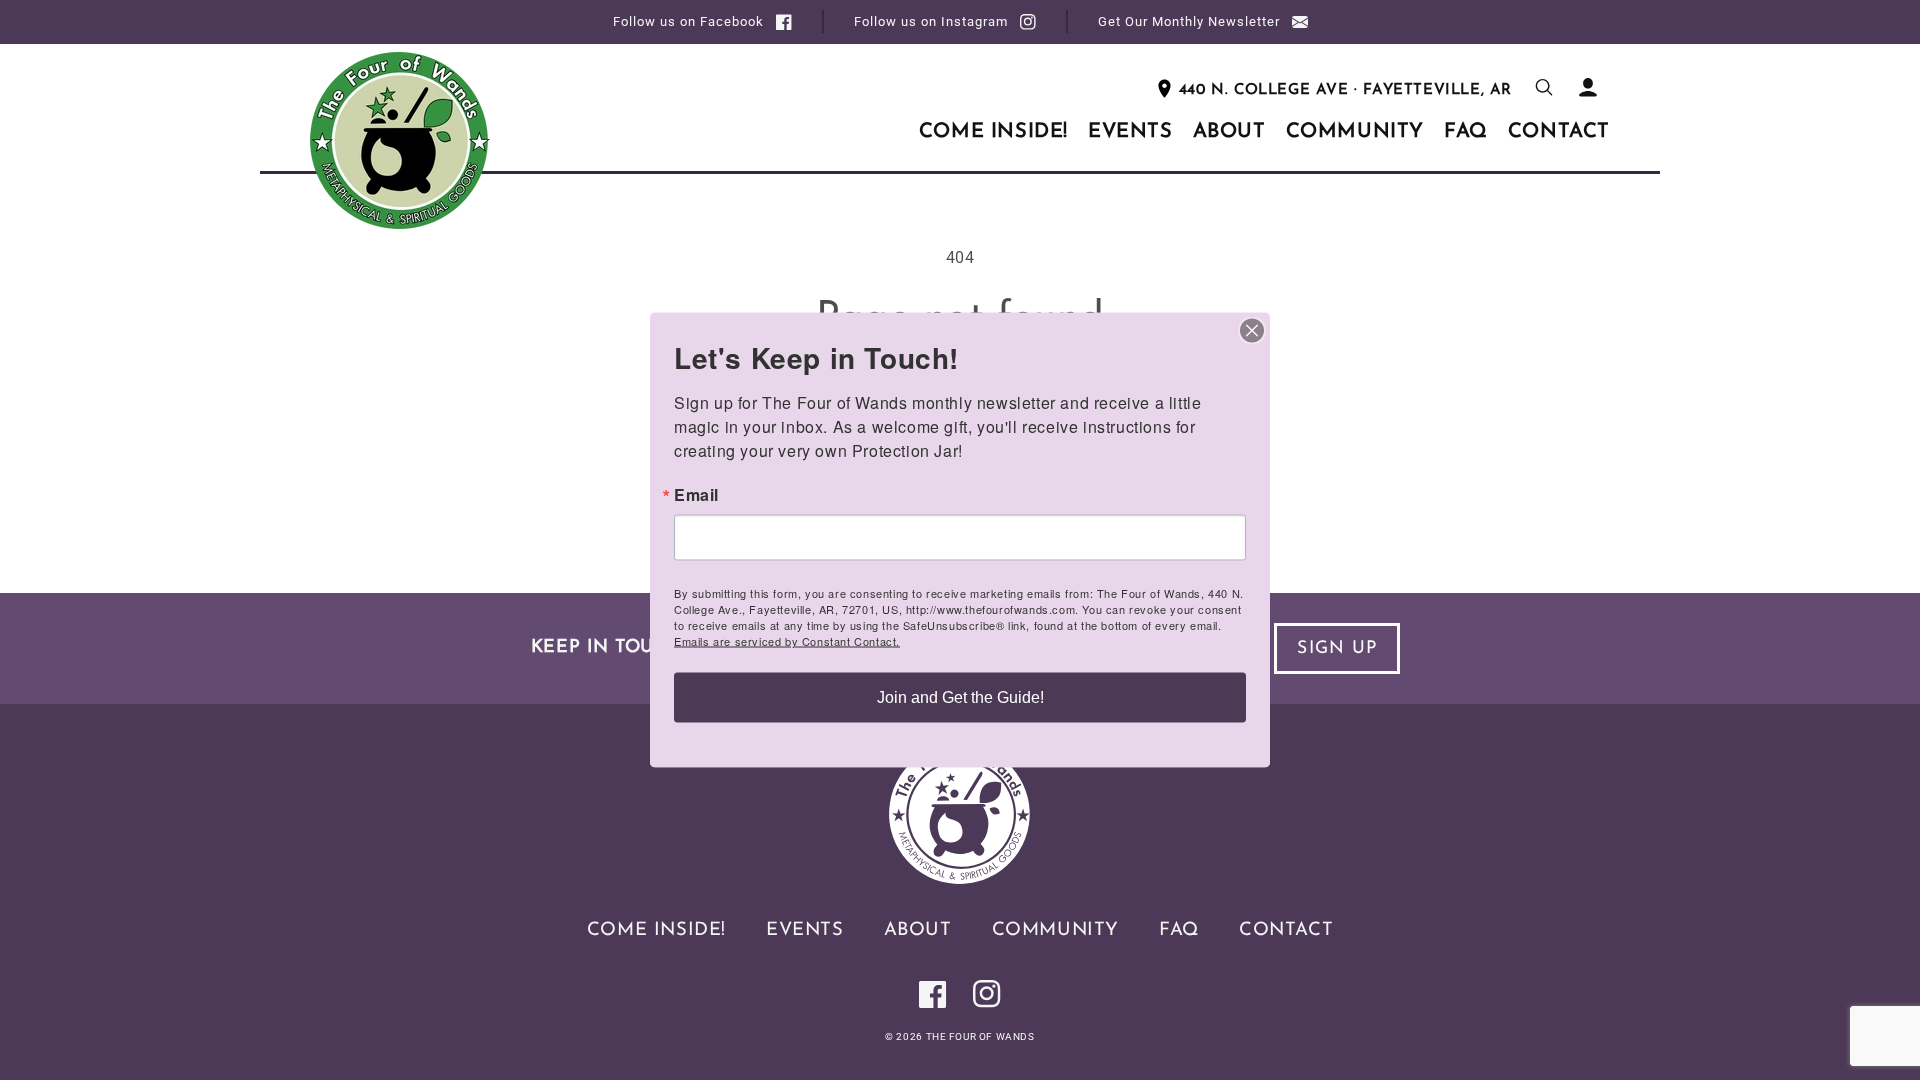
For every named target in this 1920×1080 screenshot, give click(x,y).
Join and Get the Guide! (960, 697)
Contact (1286, 930)
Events (805, 930)
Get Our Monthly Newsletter (1189, 21)
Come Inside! (656, 930)
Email (696, 495)
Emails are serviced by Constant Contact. (787, 641)
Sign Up (1337, 648)
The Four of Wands (980, 1036)
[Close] (1252, 331)
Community (1055, 930)
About (918, 930)
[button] (1544, 87)
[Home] (960, 878)
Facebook (688, 21)
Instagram (931, 21)
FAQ (1179, 930)
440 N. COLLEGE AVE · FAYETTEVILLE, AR (1345, 90)
